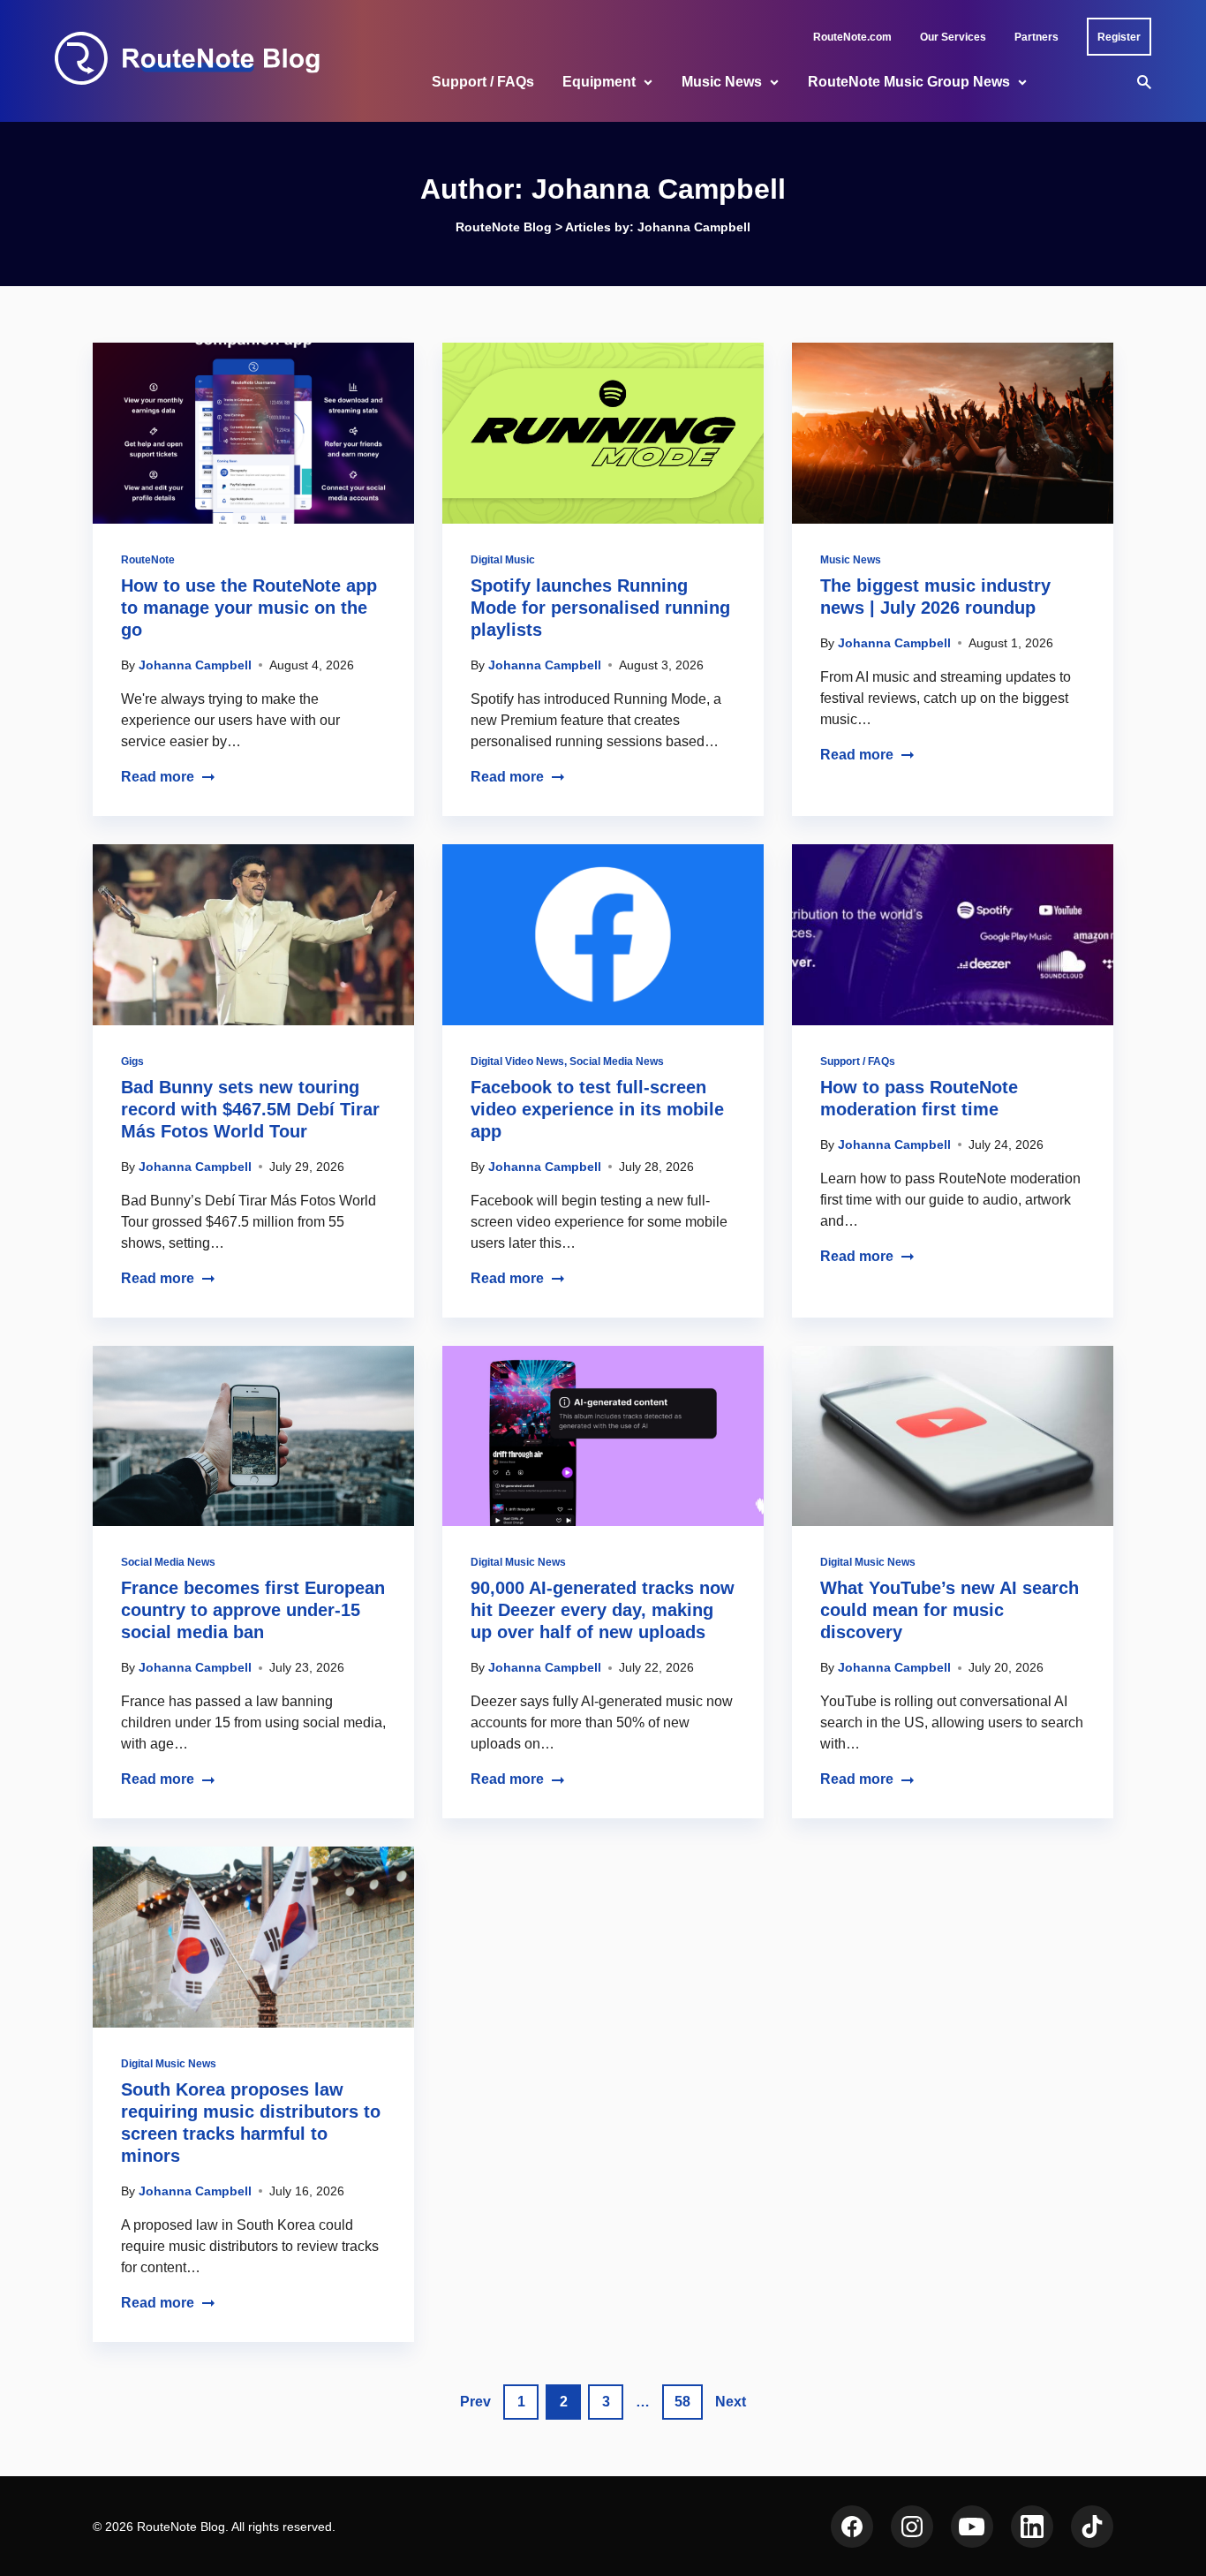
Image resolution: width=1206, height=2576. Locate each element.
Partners (1036, 37)
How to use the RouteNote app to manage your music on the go (249, 608)
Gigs (132, 1061)
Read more (158, 777)
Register (1119, 37)
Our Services (953, 37)
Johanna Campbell (195, 665)
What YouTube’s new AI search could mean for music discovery (950, 1610)
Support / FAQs (483, 82)
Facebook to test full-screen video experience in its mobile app (597, 1109)
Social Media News (617, 1061)
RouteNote (148, 560)
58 (682, 2402)
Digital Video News (517, 1061)
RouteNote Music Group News (909, 82)
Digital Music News (518, 1562)
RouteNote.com (852, 37)
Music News (722, 82)
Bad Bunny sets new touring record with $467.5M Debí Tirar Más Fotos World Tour (250, 1109)
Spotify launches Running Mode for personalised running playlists (600, 608)
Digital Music (503, 560)
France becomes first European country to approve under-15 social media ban (253, 1610)
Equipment (599, 82)
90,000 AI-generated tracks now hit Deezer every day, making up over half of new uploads (603, 1610)
